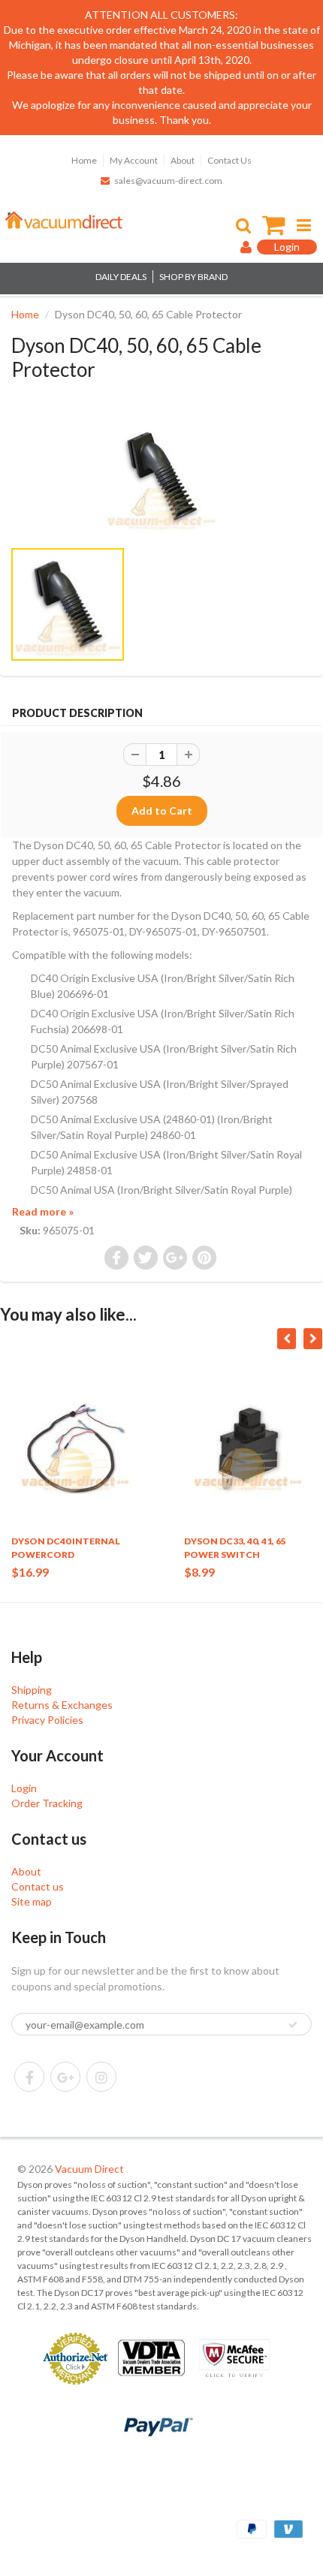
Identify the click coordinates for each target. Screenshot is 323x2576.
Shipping (32, 1690)
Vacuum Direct (89, 2169)
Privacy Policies (47, 1720)
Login (24, 1788)
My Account (134, 160)
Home (84, 160)
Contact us (38, 1886)
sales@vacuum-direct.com (168, 181)
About (183, 160)
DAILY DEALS (121, 277)
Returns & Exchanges (62, 1705)
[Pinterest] (65, 2077)
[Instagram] (101, 2077)
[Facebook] (29, 2077)
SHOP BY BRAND (193, 277)
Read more (43, 1211)
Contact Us (229, 160)
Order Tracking (47, 1803)
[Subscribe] (293, 2025)
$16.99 (30, 1572)
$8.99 (199, 1572)
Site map (32, 1901)
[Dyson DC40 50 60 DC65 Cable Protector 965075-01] (161, 477)
